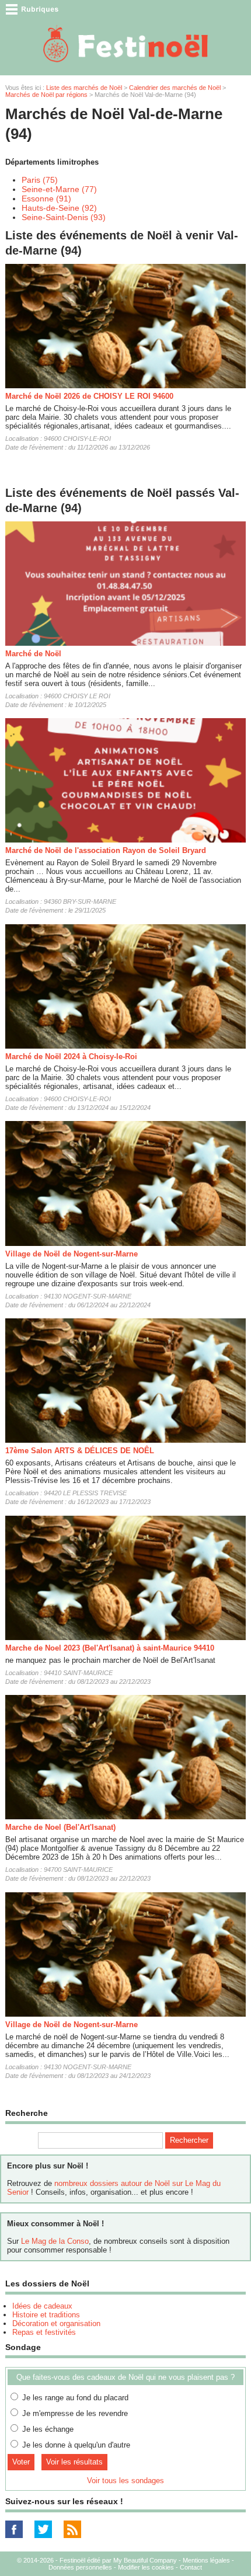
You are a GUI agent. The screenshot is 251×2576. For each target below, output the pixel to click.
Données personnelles (80, 2567)
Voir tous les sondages (125, 2481)
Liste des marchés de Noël (84, 88)
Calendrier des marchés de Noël (175, 88)
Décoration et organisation (56, 2323)
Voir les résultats (74, 2462)
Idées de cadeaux (42, 2306)
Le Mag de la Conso (55, 2241)
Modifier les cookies (146, 2567)
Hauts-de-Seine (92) (59, 208)
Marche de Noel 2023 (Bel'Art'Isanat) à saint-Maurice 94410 (110, 1648)
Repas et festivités (44, 2332)
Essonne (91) (46, 199)
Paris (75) (40, 180)
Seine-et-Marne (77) (59, 189)
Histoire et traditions (46, 2315)
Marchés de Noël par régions (46, 95)
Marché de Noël (33, 654)
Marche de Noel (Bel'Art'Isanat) (60, 1827)
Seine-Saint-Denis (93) (64, 217)
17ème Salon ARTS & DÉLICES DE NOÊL (80, 1451)
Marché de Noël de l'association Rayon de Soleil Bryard (106, 850)
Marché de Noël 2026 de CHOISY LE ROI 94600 (89, 396)
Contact (191, 2567)
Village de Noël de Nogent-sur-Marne (72, 1254)
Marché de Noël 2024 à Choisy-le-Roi (71, 1056)
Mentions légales (206, 2560)
